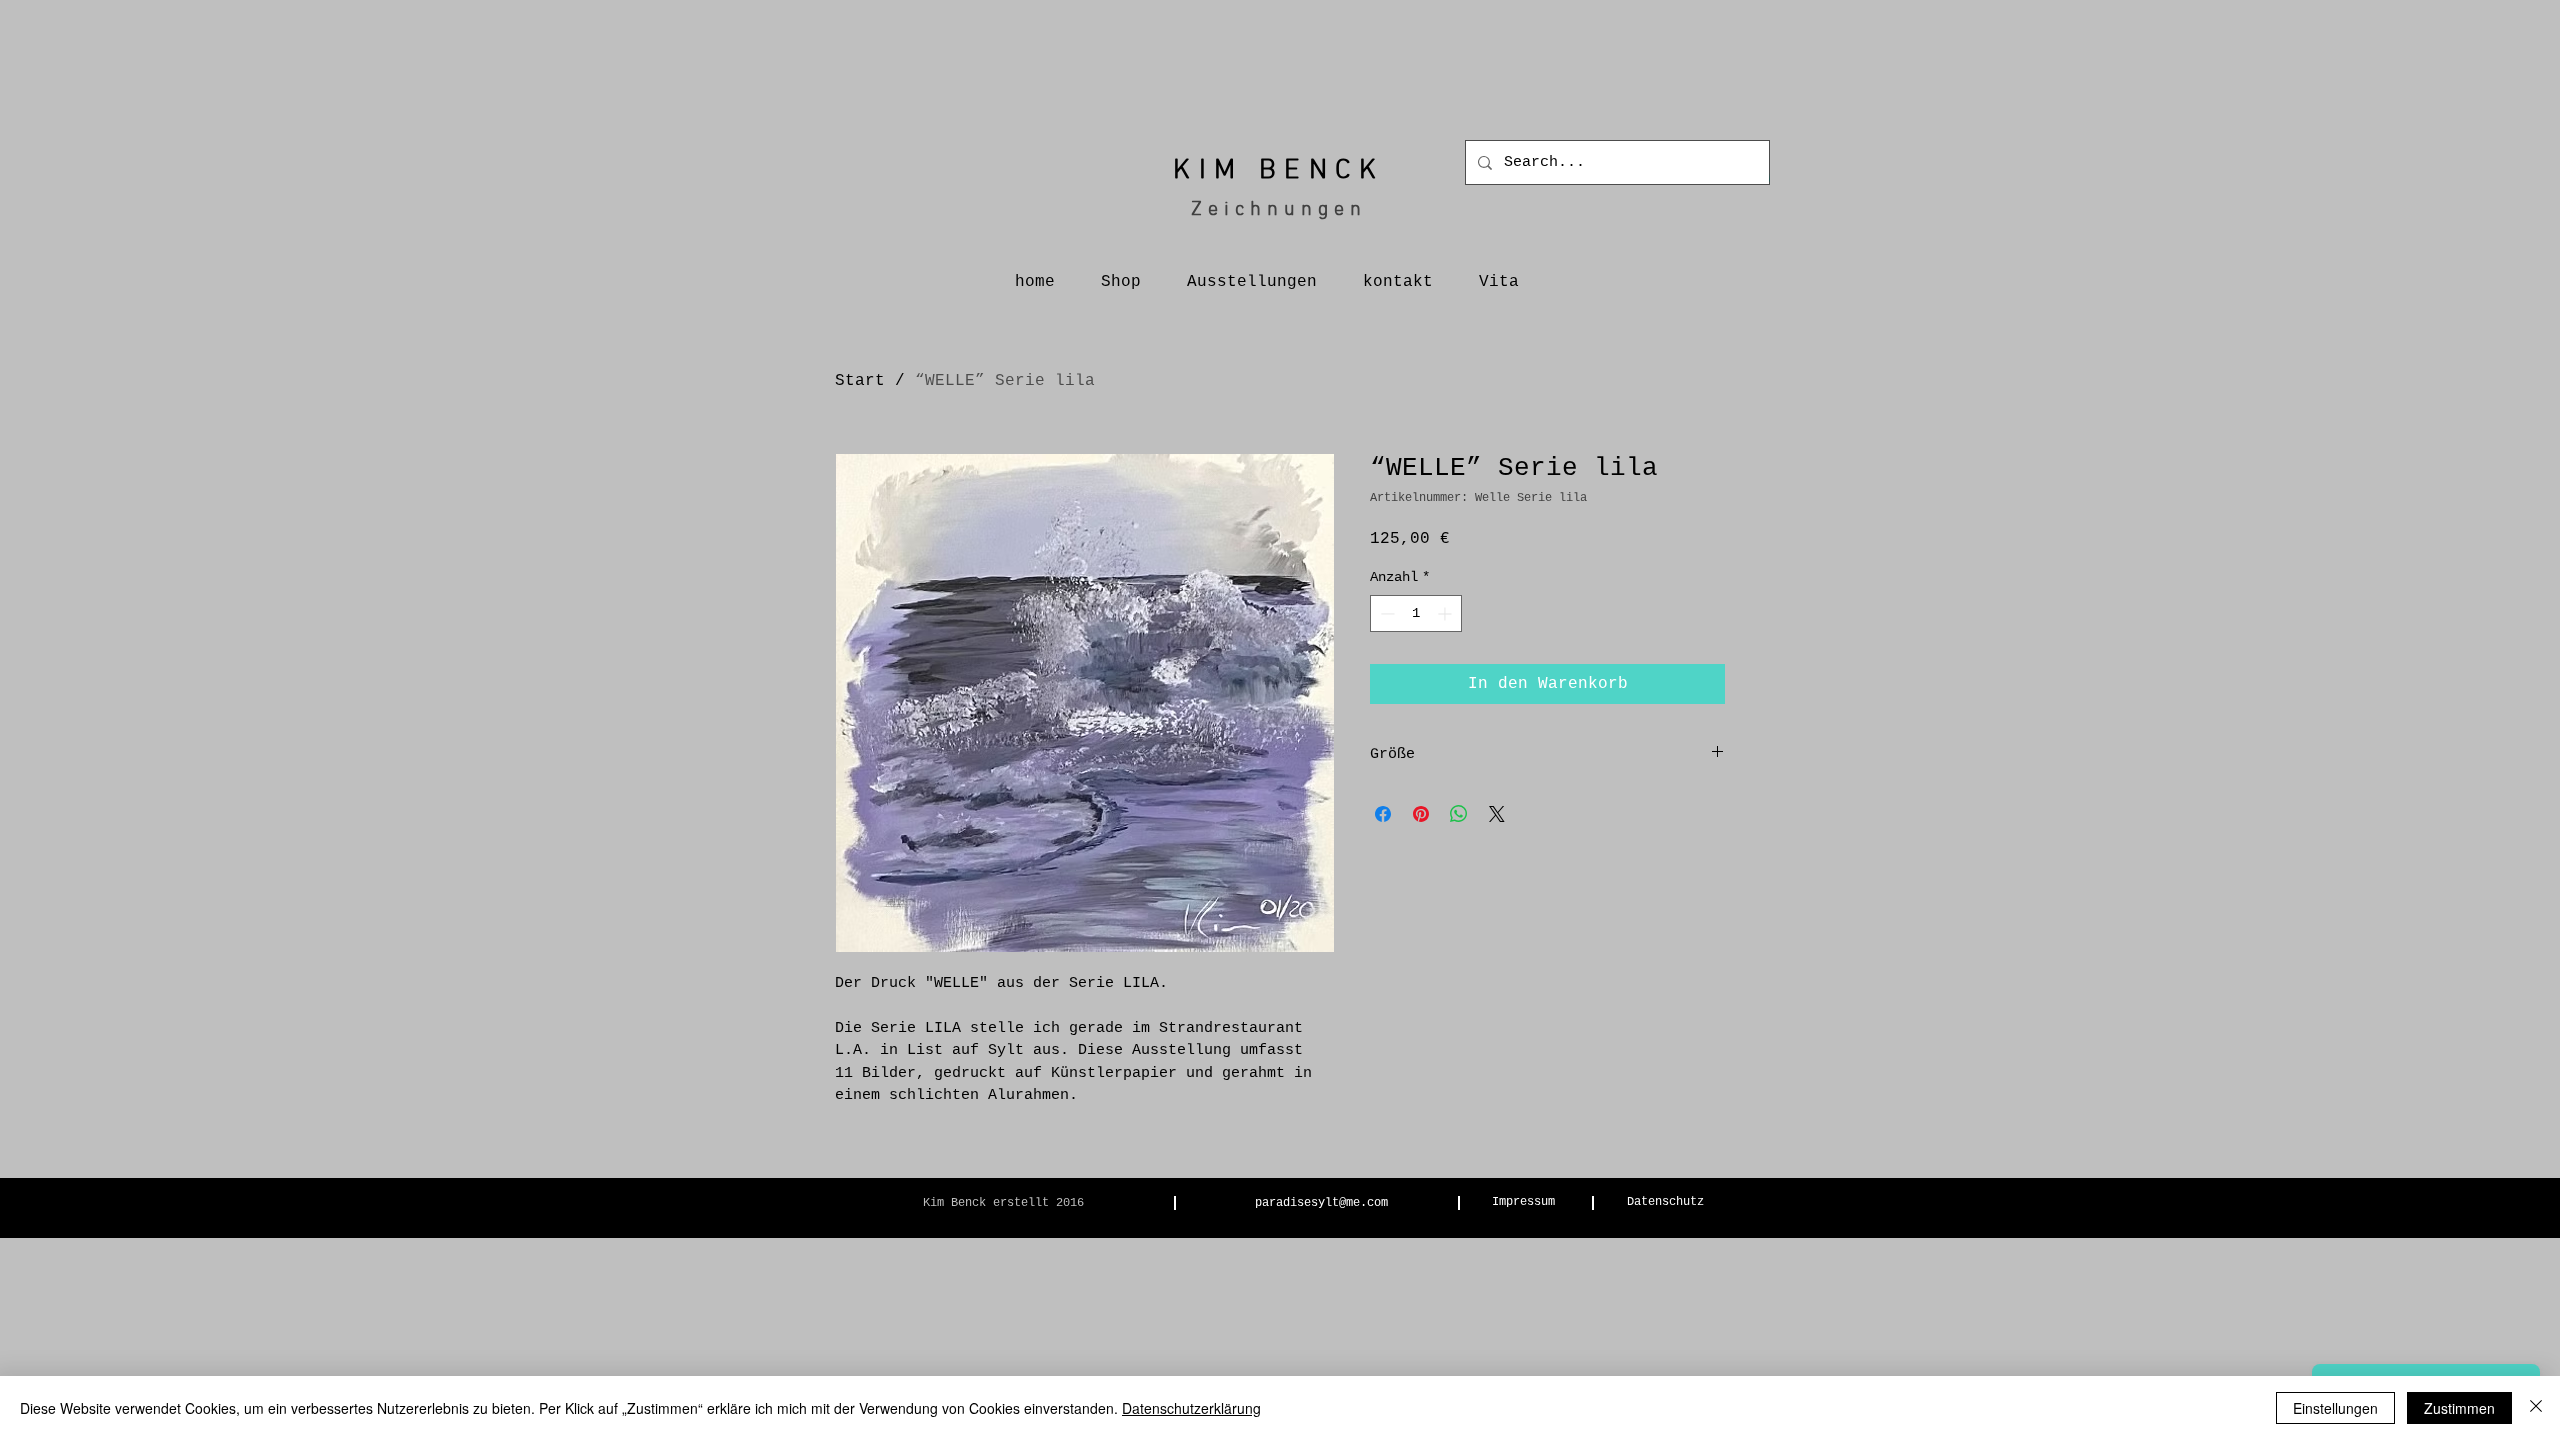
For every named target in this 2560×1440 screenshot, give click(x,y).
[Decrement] (1385, 613)
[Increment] (1446, 613)
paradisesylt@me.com (1321, 1203)
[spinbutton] (1416, 613)
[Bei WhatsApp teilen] (1459, 814)
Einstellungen (2335, 1408)
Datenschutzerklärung (1191, 1408)
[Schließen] (2536, 1408)
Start (860, 381)
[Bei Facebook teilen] (1383, 814)
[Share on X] (1497, 814)
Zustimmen (2459, 1408)
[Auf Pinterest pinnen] (1421, 814)
